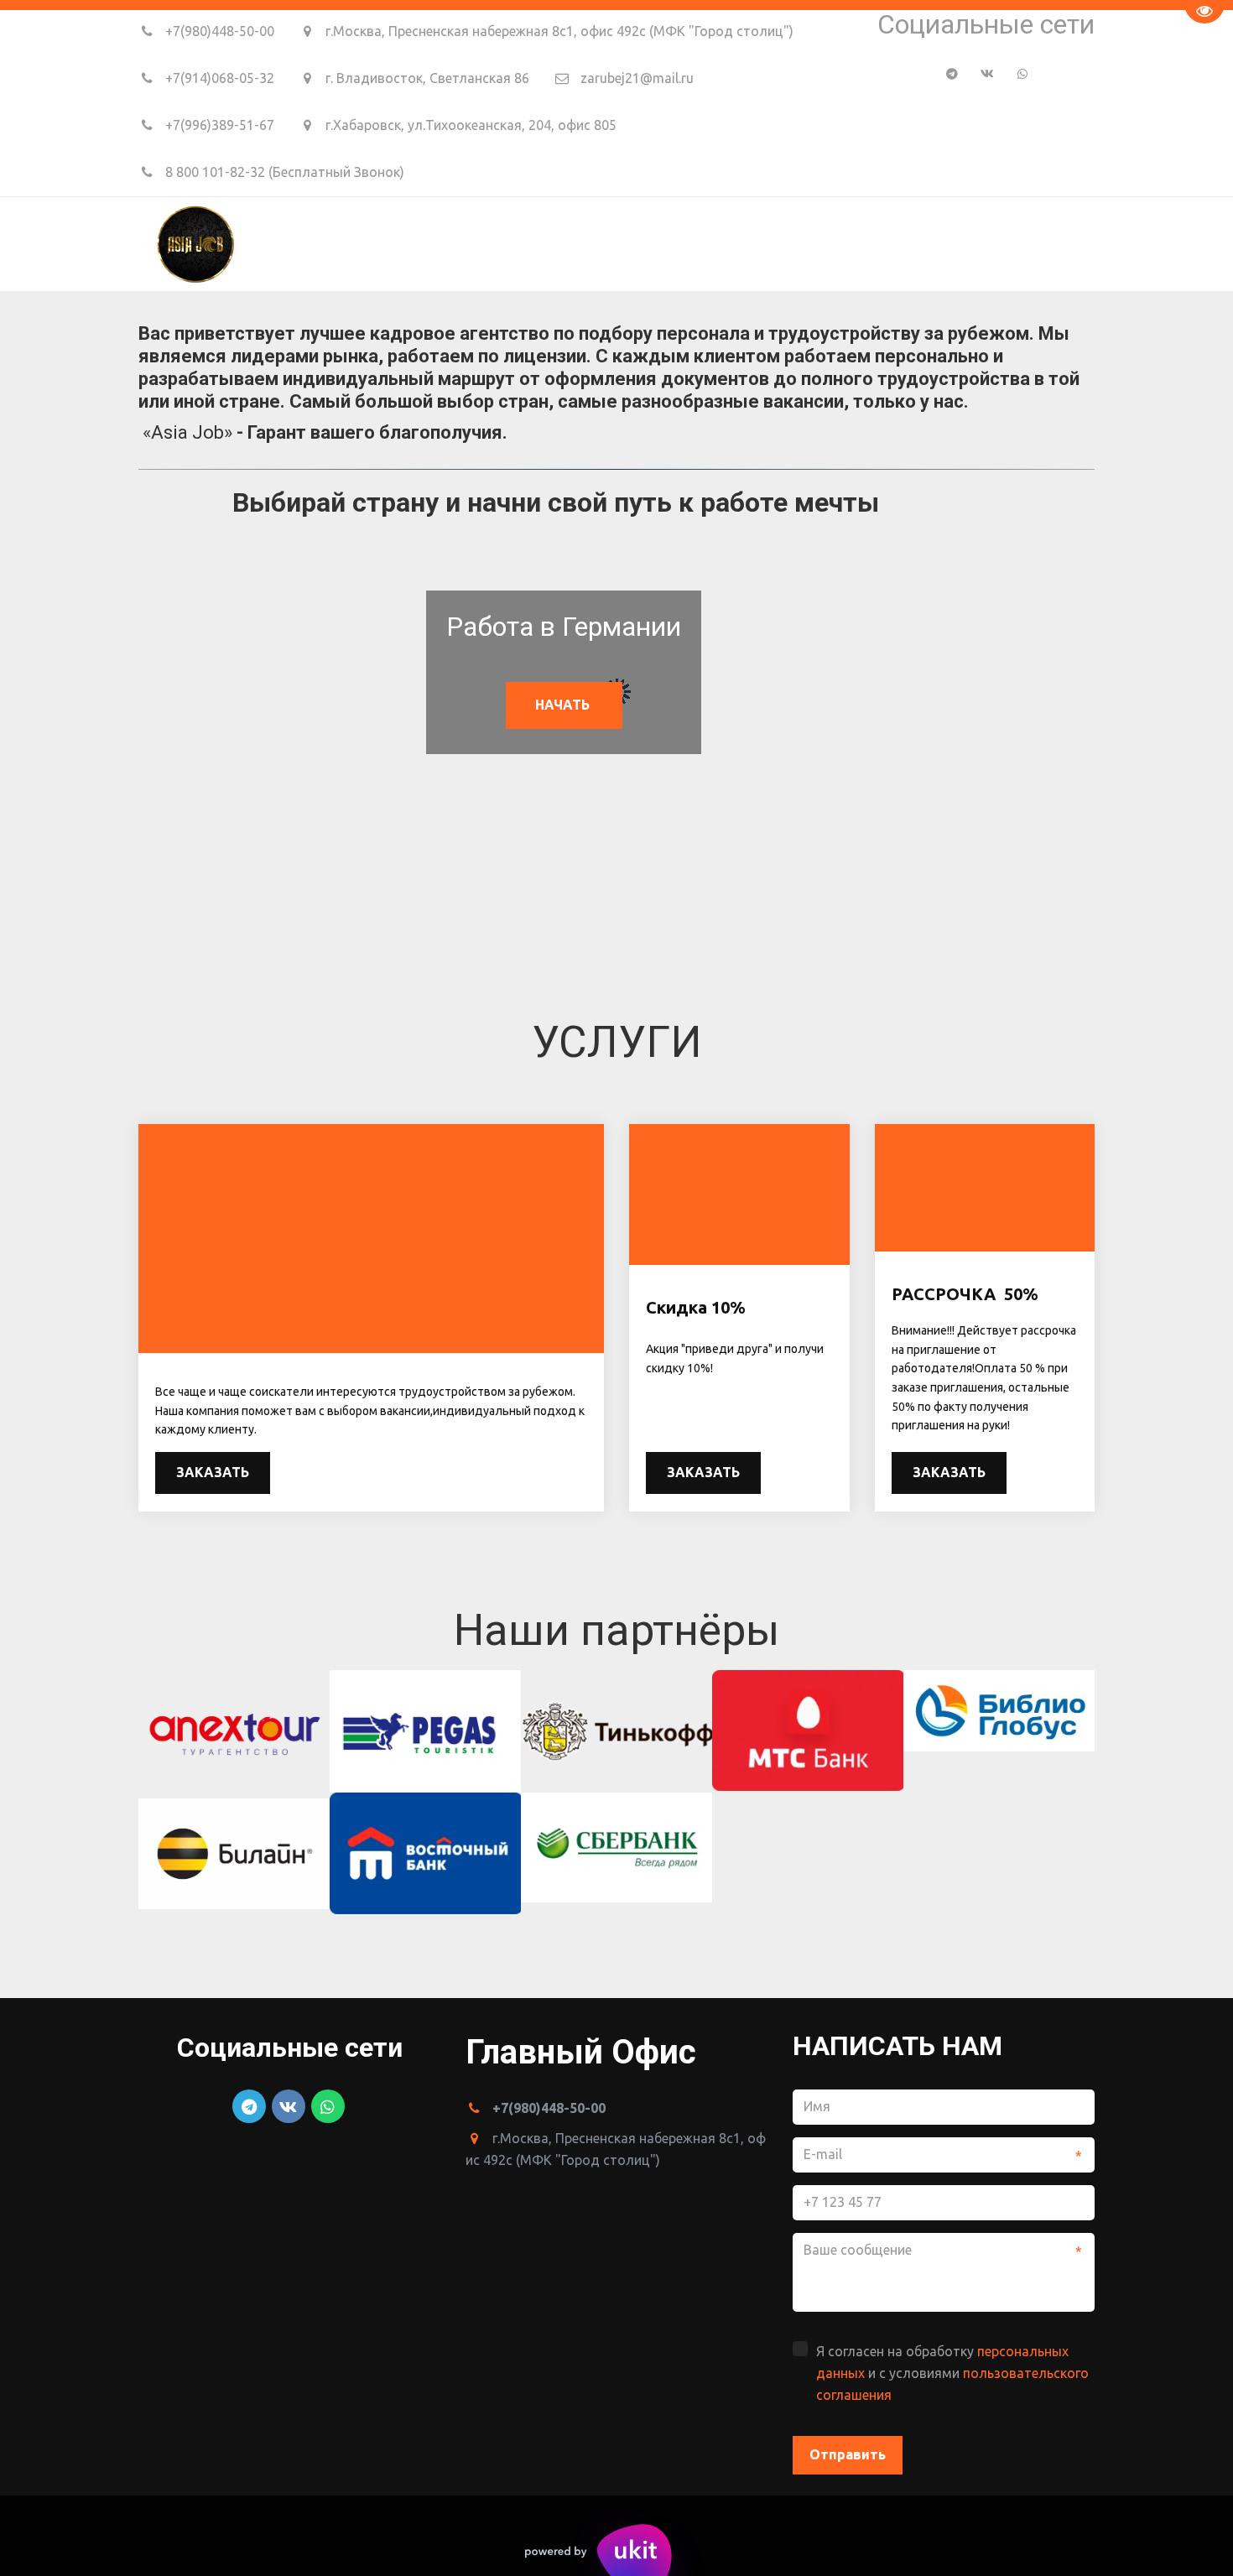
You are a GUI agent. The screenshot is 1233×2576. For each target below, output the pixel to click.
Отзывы (900, 243)
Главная (395, 243)
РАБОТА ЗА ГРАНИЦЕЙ (689, 243)
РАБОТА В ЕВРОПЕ (515, 243)
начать (564, 705)
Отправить (848, 2454)
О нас (823, 243)
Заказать (213, 1472)
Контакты (995, 243)
